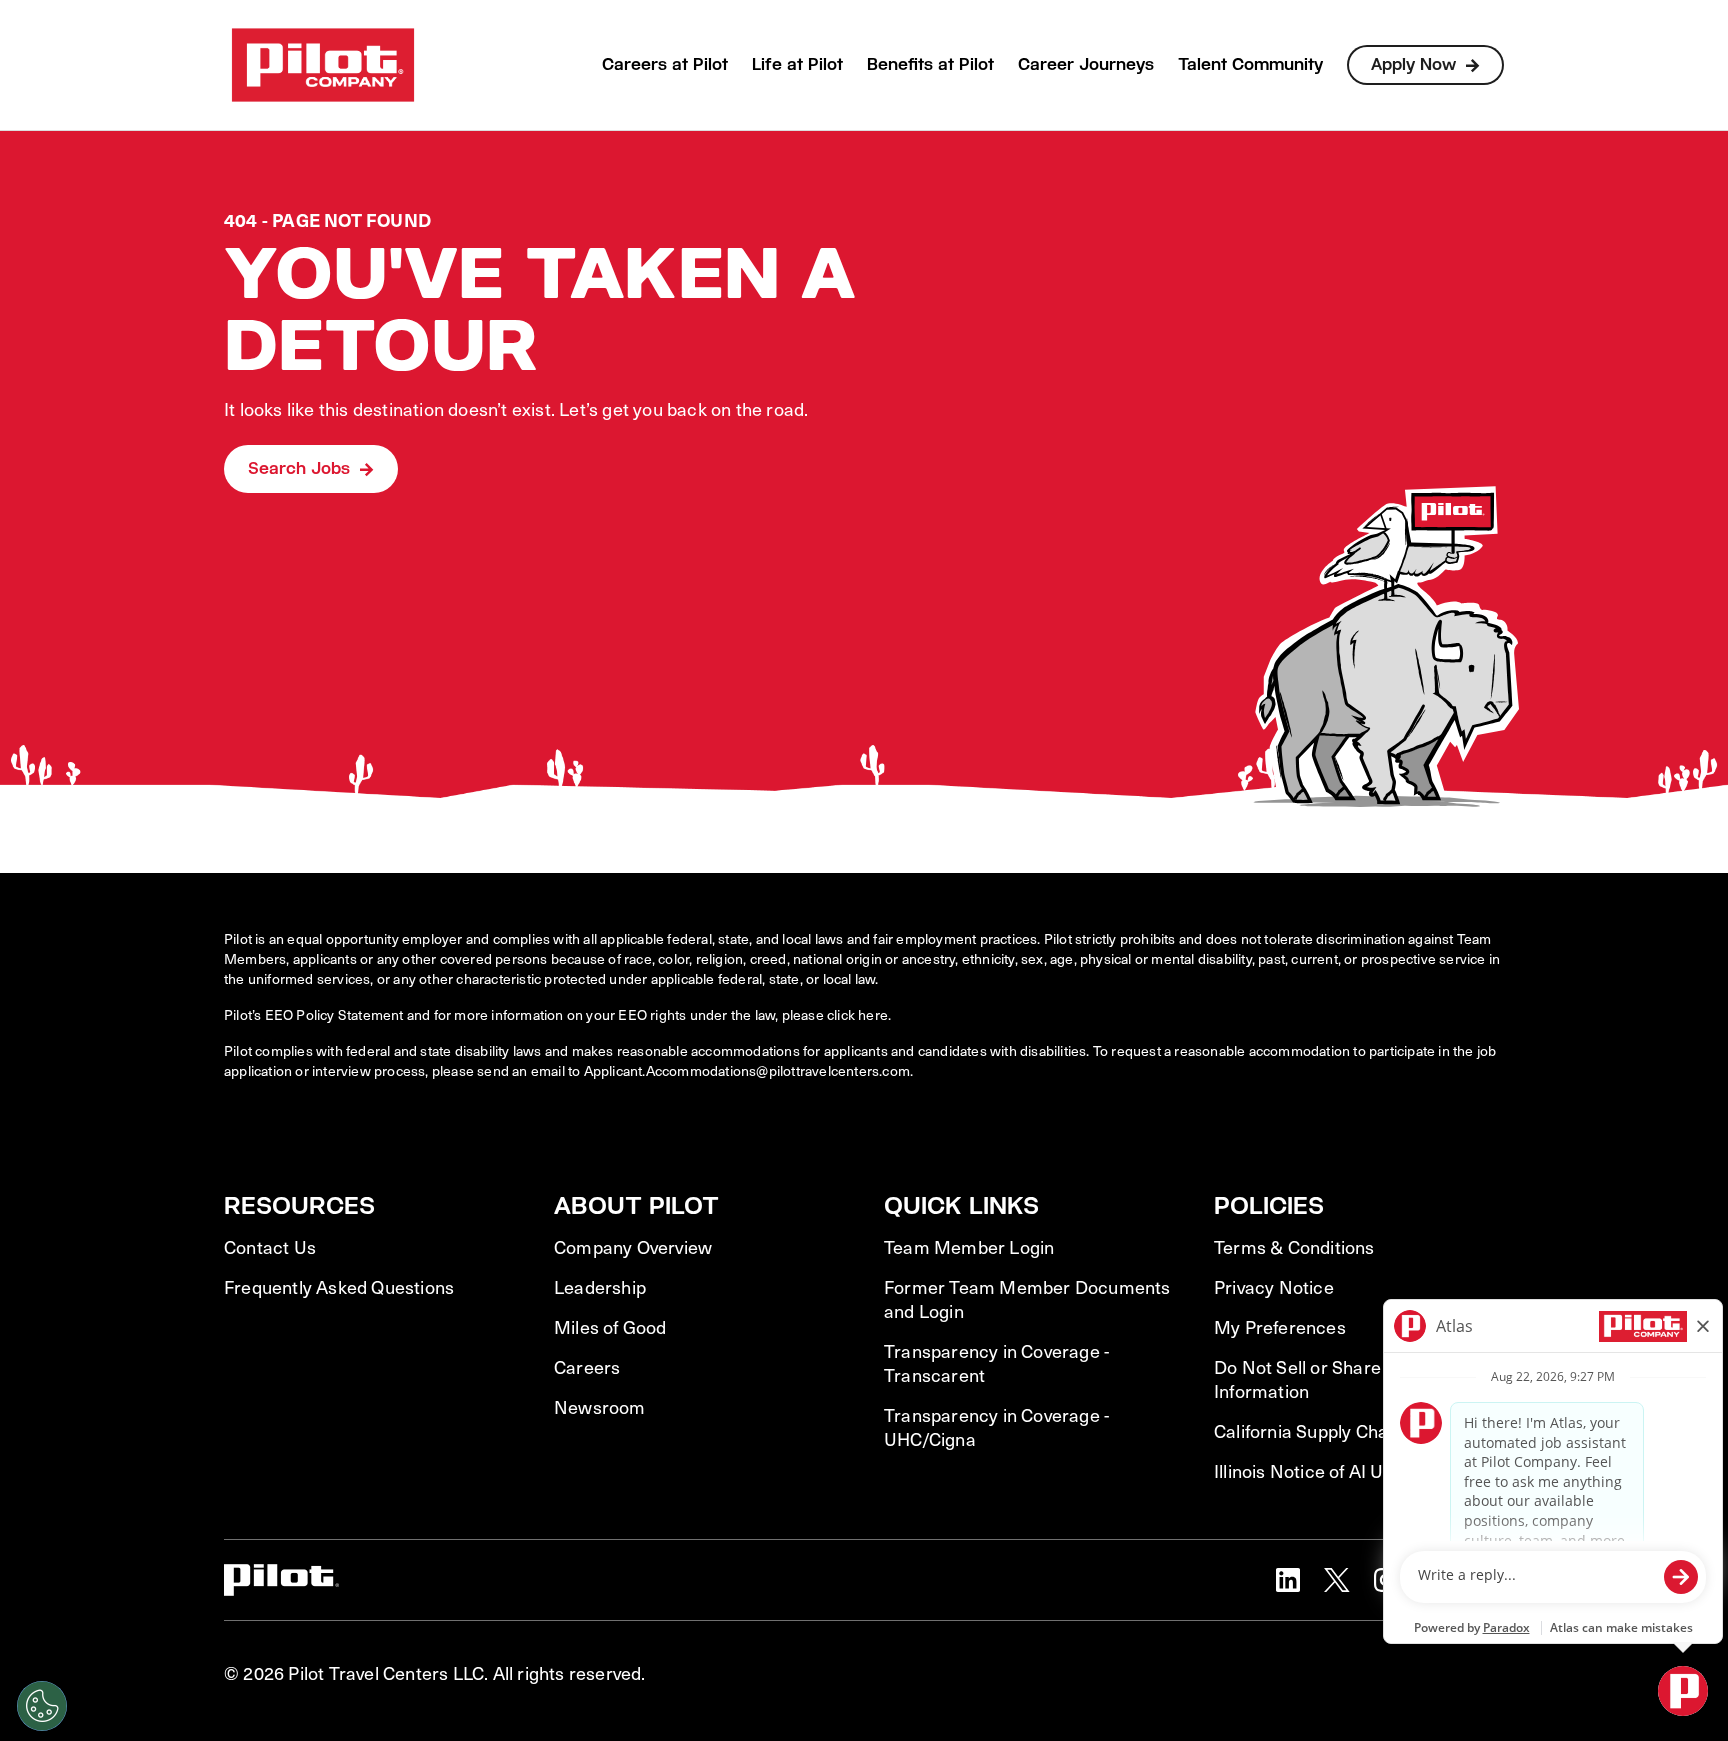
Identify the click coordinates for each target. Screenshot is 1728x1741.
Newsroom (600, 1407)
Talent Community (1250, 64)
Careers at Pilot (665, 64)
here (873, 1014)
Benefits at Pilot (930, 64)
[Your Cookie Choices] (42, 1706)
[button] (1288, 1580)
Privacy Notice (1274, 1287)
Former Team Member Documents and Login (1027, 1299)
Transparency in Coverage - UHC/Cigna (996, 1427)
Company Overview (633, 1247)
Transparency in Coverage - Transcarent (996, 1363)
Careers (587, 1367)
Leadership (600, 1287)
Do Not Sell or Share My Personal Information (1351, 1379)
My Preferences (1280, 1327)
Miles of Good (610, 1327)
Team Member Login (969, 1247)
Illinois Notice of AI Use (1308, 1471)
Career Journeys (1086, 64)
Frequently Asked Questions (339, 1287)
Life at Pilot (797, 64)
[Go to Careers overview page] (323, 65)
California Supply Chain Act (1324, 1431)
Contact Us (270, 1247)
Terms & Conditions (1294, 1247)
